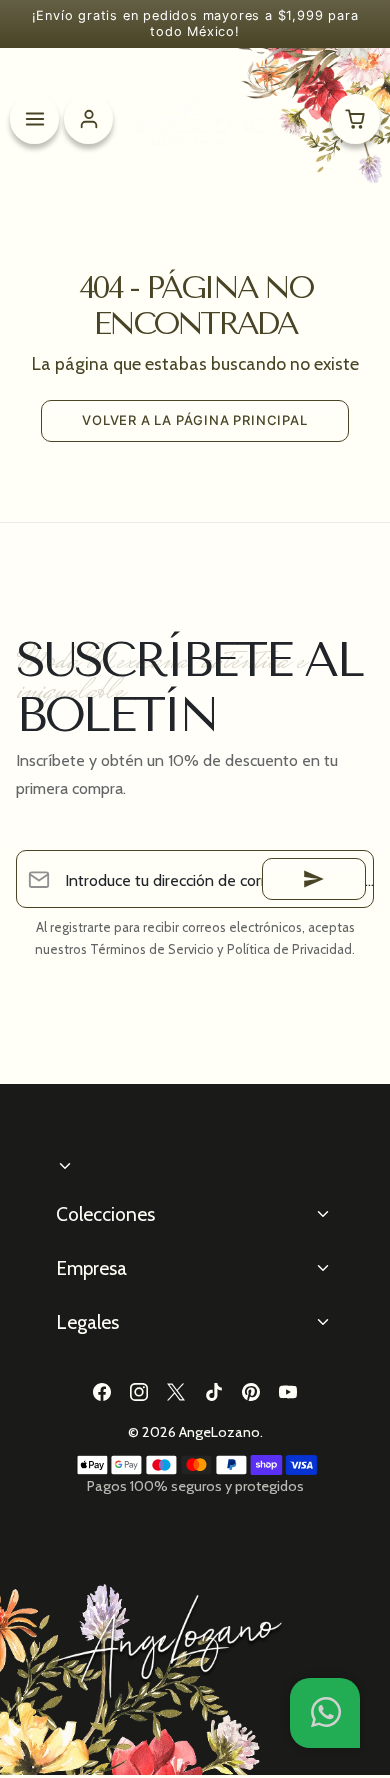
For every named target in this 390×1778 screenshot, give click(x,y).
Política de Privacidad (289, 949)
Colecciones (105, 1214)
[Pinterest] (250, 1391)
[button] (325, 1713)
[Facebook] (101, 1391)
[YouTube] (287, 1391)
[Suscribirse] (314, 879)
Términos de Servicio (152, 949)
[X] (176, 1391)
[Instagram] (139, 1391)
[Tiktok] (213, 1391)
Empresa (91, 1268)
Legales (87, 1322)
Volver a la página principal (194, 420)
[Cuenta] (88, 118)
